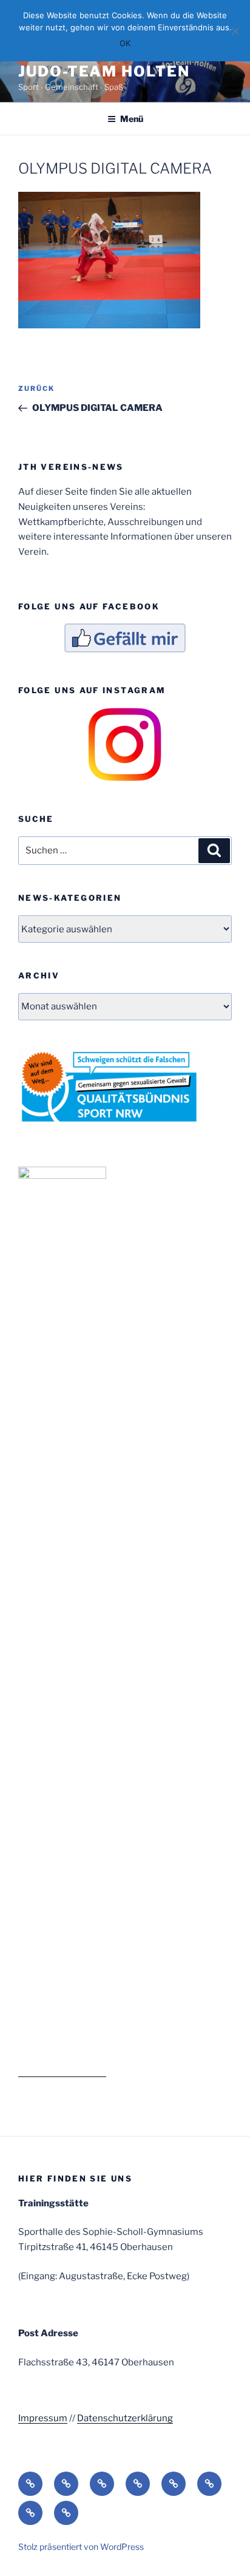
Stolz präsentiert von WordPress (81, 2547)
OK (125, 43)
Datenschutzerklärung (125, 2418)
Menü (132, 119)
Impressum (43, 2418)
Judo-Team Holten (104, 71)
